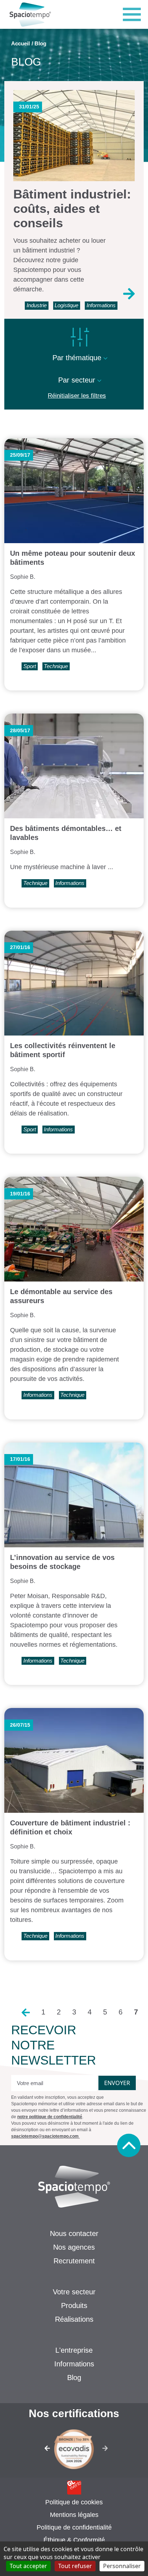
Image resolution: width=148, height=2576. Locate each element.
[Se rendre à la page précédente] (26, 2012)
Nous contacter (74, 2233)
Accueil (20, 43)
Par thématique (78, 358)
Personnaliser (122, 2566)
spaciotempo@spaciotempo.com (45, 2136)
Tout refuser (75, 2566)
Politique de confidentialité (74, 2527)
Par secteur (78, 380)
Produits (74, 2306)
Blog (74, 2378)
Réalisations (74, 2319)
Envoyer (117, 2083)
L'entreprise (74, 2350)
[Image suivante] (108, 2450)
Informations (74, 2364)
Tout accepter (28, 2566)
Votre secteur (74, 2292)
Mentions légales (74, 2515)
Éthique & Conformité (74, 2540)
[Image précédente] (41, 2450)
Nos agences (74, 2247)
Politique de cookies (74, 2502)
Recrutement (74, 2261)
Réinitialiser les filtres (77, 396)
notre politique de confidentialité (50, 2117)
